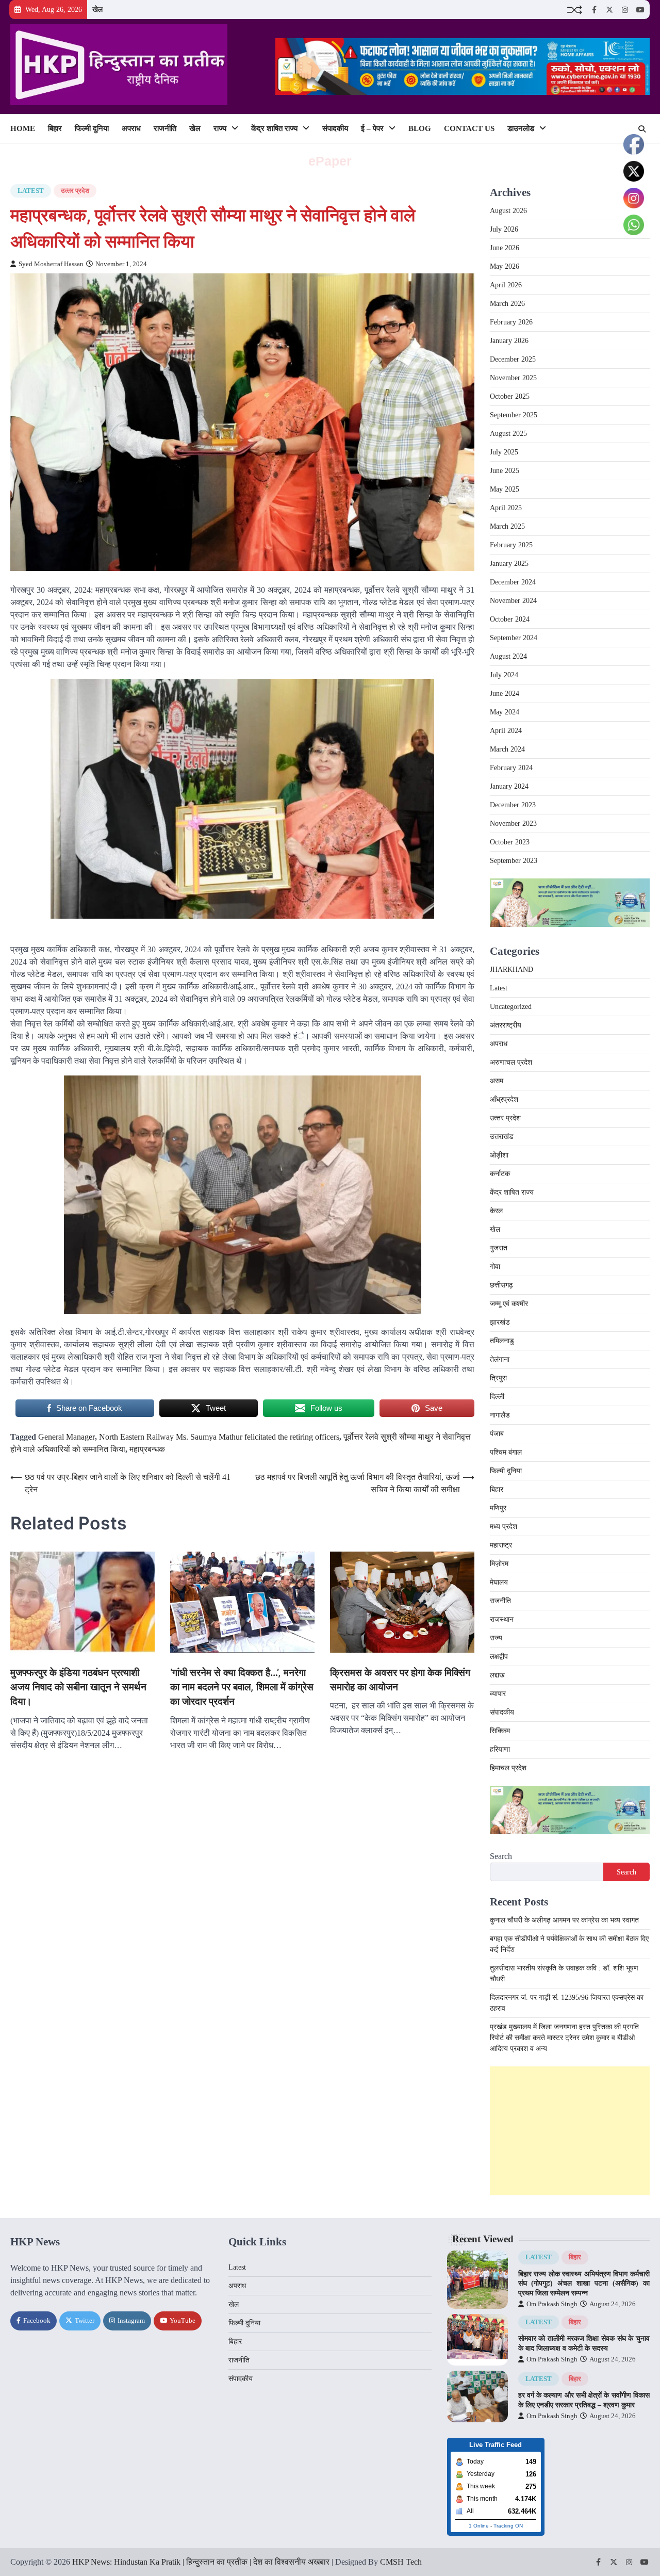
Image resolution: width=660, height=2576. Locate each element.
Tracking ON (508, 2526)
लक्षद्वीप (499, 1657)
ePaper (330, 161)
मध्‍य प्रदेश (504, 1527)
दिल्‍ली (497, 1397)
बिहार (55, 128)
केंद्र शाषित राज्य (274, 128)
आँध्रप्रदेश (504, 1099)
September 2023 (514, 861)
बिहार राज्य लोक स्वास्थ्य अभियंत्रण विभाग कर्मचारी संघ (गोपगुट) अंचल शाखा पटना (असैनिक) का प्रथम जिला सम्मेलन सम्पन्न (584, 2283)
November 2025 (513, 378)
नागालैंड (500, 1415)
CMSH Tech (401, 2562)
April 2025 (506, 508)
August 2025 (508, 434)
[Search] (642, 129)
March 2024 (507, 749)
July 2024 (504, 675)
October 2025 (510, 396)
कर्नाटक (500, 1174)
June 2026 (505, 248)
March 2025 (507, 526)
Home (23, 128)
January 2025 (509, 564)
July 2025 (504, 452)
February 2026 (511, 322)
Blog (420, 128)
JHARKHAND (511, 969)
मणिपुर (498, 1508)
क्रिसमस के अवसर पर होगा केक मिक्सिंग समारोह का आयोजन (400, 1680)
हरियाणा (500, 1749)
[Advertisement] (570, 2131)
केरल (496, 1211)
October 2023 (510, 842)
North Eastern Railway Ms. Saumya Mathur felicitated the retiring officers (219, 1437)
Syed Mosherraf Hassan (51, 264)
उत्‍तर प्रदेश (75, 191)
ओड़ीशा (499, 1155)
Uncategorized (511, 1007)
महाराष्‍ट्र (501, 1545)
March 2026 (507, 304)
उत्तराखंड (502, 1137)
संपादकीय (335, 128)
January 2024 (509, 786)
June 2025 (505, 471)
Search (501, 1856)
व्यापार (498, 1694)
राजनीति (165, 128)
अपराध (131, 128)
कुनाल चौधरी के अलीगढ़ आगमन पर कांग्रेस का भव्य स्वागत (564, 1920)
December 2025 (513, 359)
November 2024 (513, 601)
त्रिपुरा (498, 1378)
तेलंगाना (500, 1359)
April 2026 (506, 285)
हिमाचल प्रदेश (508, 1768)
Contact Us (469, 128)
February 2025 (511, 545)
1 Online (479, 2526)
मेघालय (499, 1582)
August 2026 (508, 211)
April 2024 (506, 731)
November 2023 (513, 824)
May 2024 (505, 712)
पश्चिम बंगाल (506, 1452)
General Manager (67, 1437)
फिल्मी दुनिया (92, 128)
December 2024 (513, 582)
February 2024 (511, 768)
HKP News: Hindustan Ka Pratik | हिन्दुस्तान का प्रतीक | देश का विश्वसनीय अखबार (201, 2562)
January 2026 (509, 341)
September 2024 (514, 638)
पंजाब (497, 1434)
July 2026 (504, 229)
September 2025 (514, 415)
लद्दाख (497, 1675)
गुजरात (499, 1248)
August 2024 (508, 656)
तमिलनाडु (502, 1341)
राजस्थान (502, 1619)
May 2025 (505, 489)
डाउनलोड (521, 128)
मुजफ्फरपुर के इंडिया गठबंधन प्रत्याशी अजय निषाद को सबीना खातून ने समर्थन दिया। (78, 1687)
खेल (97, 9)
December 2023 (513, 805)
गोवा (495, 1267)
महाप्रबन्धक (147, 1449)
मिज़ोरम (499, 1564)
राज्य (220, 128)
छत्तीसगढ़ (501, 1285)
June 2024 (505, 694)
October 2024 (510, 619)
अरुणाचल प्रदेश (511, 1062)
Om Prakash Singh (552, 2304)
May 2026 (505, 266)
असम (497, 1081)
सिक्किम (500, 1731)
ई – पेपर (372, 128)
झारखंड (500, 1322)
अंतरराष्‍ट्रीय (506, 1025)
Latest (31, 191)
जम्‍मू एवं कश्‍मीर (509, 1304)
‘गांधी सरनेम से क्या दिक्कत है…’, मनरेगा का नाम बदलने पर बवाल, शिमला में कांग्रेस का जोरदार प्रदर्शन (242, 1687)
